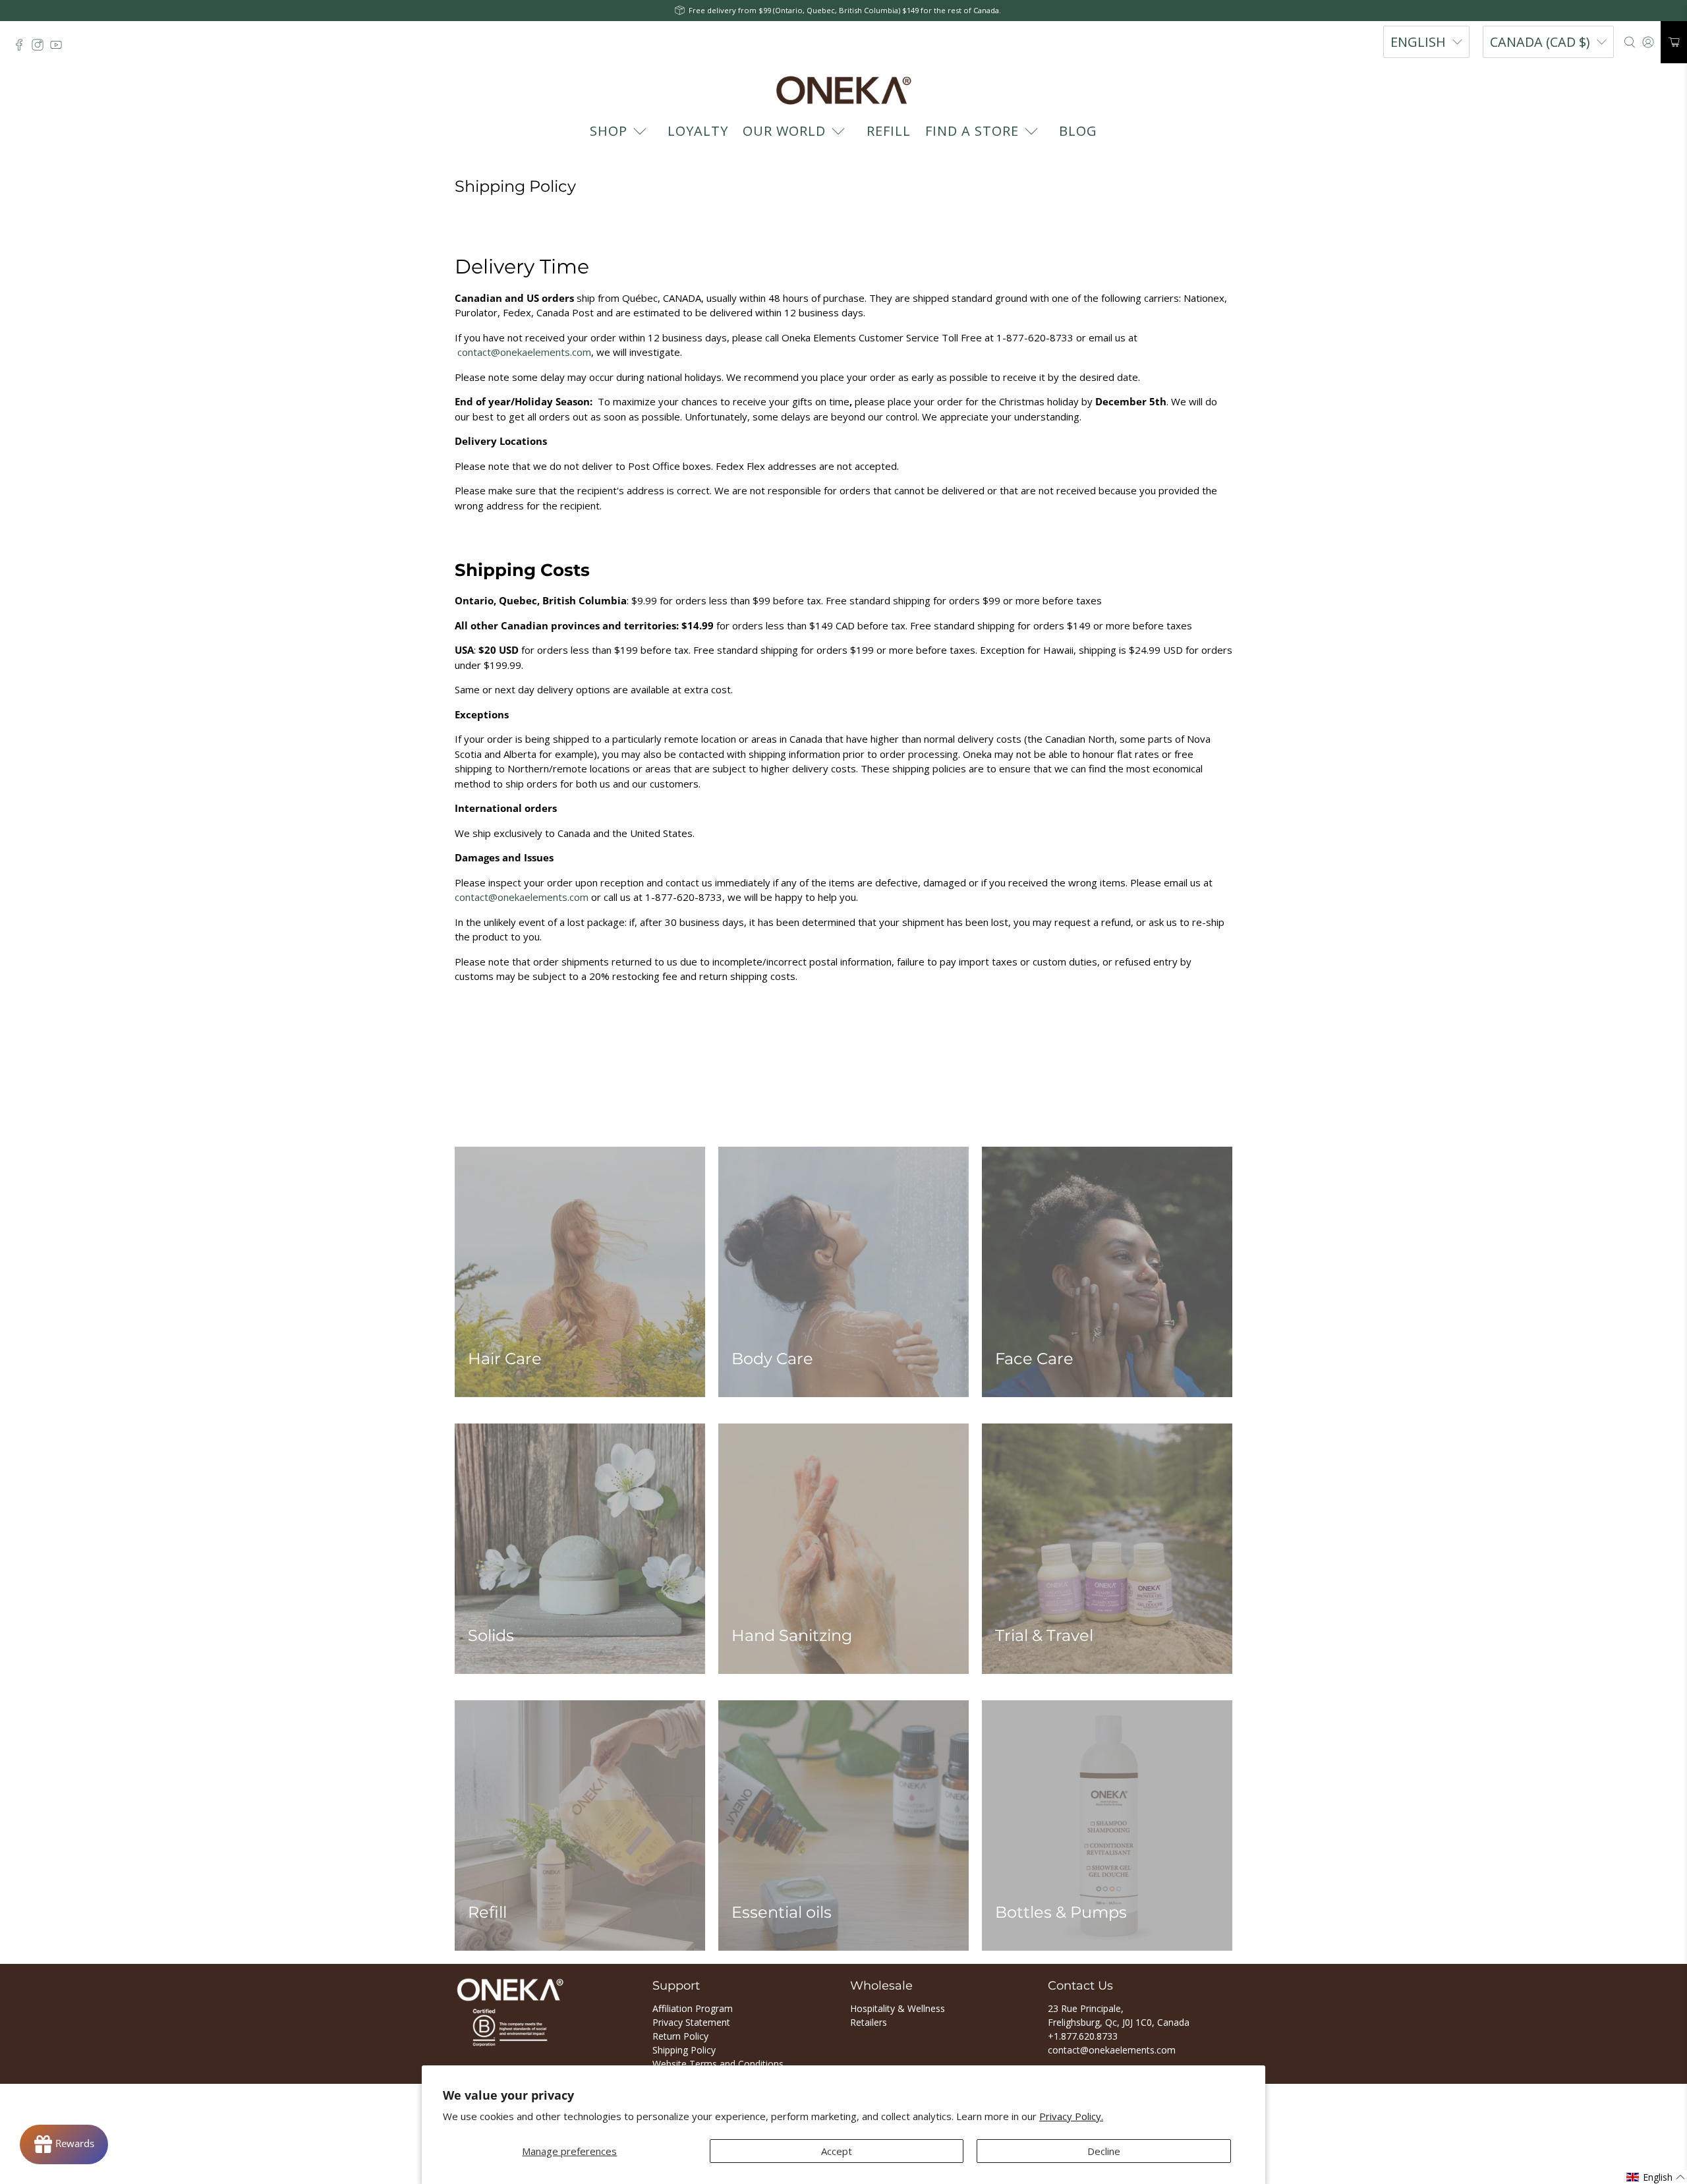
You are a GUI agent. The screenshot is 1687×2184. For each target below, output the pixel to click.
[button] (1656, 2177)
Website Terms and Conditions (718, 2064)
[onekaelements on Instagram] (41, 48)
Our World (784, 131)
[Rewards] (64, 2144)
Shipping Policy (684, 2050)
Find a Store (972, 131)
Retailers (869, 2022)
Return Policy (680, 2036)
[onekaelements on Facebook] (22, 48)
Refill (889, 131)
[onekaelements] (843, 90)
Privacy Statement (691, 2022)
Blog (1078, 131)
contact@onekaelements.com (524, 352)
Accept (837, 2151)
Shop (609, 131)
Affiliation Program (693, 2008)
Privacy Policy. (1071, 2116)
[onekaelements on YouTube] (59, 48)
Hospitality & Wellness (898, 2008)
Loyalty (698, 131)
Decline (1104, 2151)
